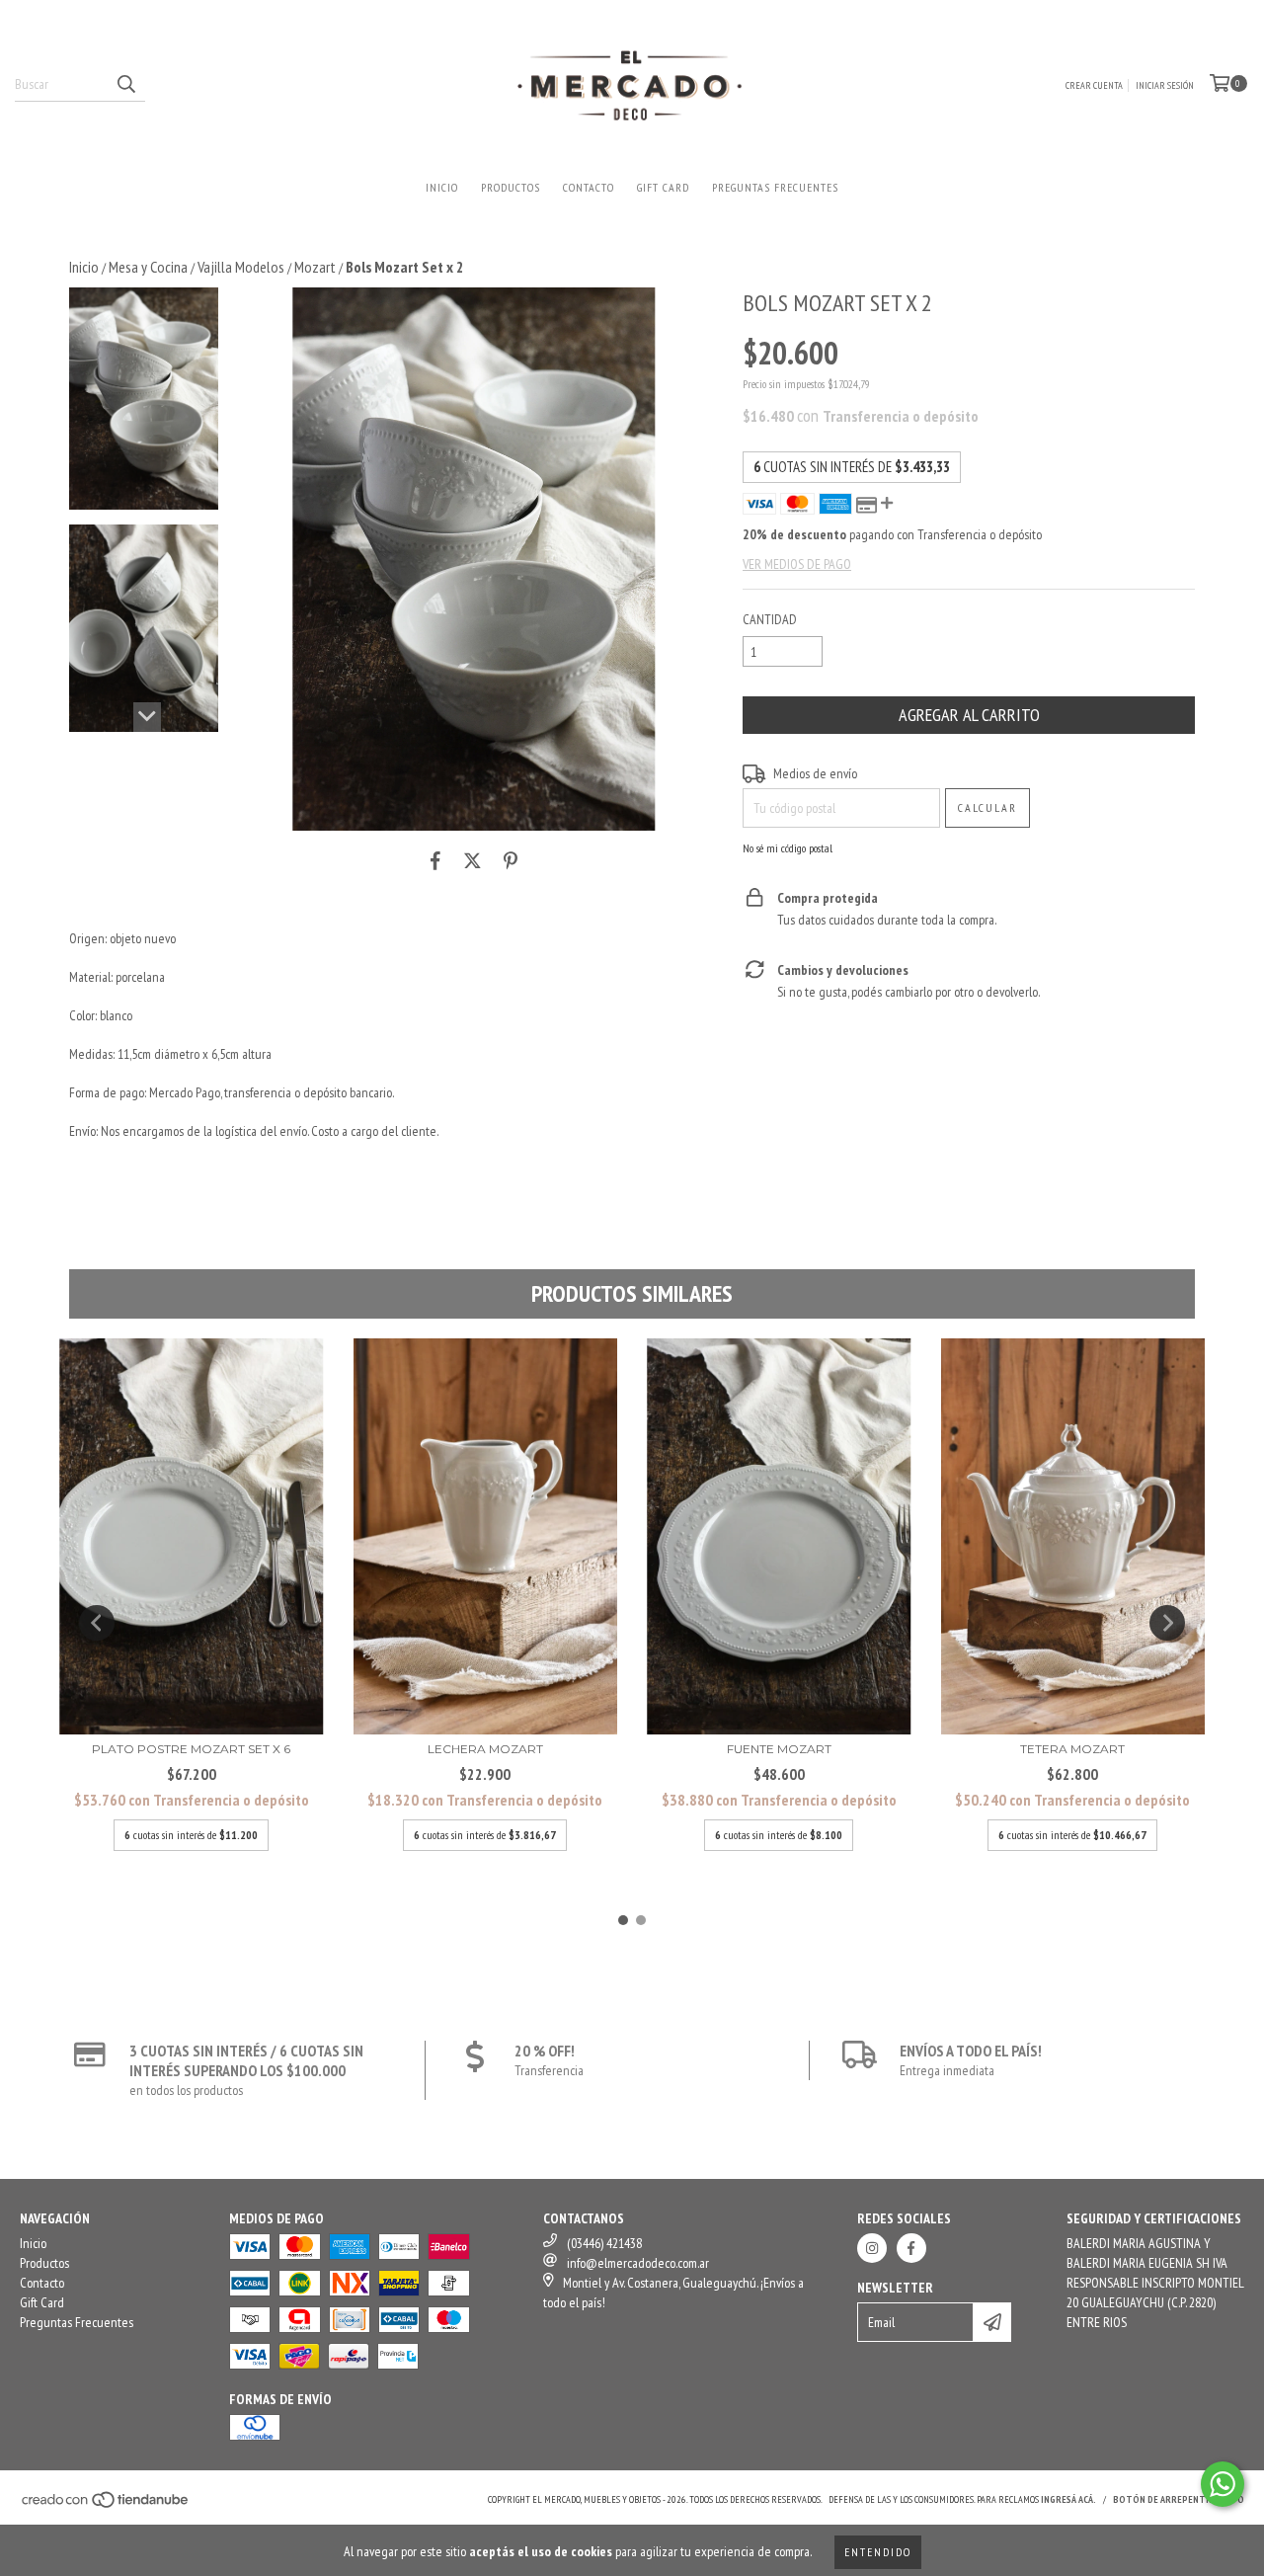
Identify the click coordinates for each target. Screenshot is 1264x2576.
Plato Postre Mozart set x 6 (191, 1749)
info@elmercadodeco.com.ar (638, 2263)
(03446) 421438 (604, 2243)
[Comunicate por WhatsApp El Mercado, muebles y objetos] (1223, 2484)
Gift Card (663, 187)
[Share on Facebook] (435, 860)
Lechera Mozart (485, 1749)
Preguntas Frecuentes (775, 187)
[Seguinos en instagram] (872, 2248)
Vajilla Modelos (241, 267)
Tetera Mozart (1072, 1749)
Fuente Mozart (779, 1749)
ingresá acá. (1068, 2499)
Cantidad (770, 619)
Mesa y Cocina (148, 267)
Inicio (442, 187)
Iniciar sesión (1165, 85)
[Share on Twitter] (473, 860)
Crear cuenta (1094, 85)
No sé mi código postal (788, 848)
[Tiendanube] (106, 2506)
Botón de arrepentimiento (1179, 2499)
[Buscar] (125, 84)
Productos (511, 187)
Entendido (878, 2552)
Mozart (315, 267)
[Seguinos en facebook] (911, 2248)
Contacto (589, 187)
